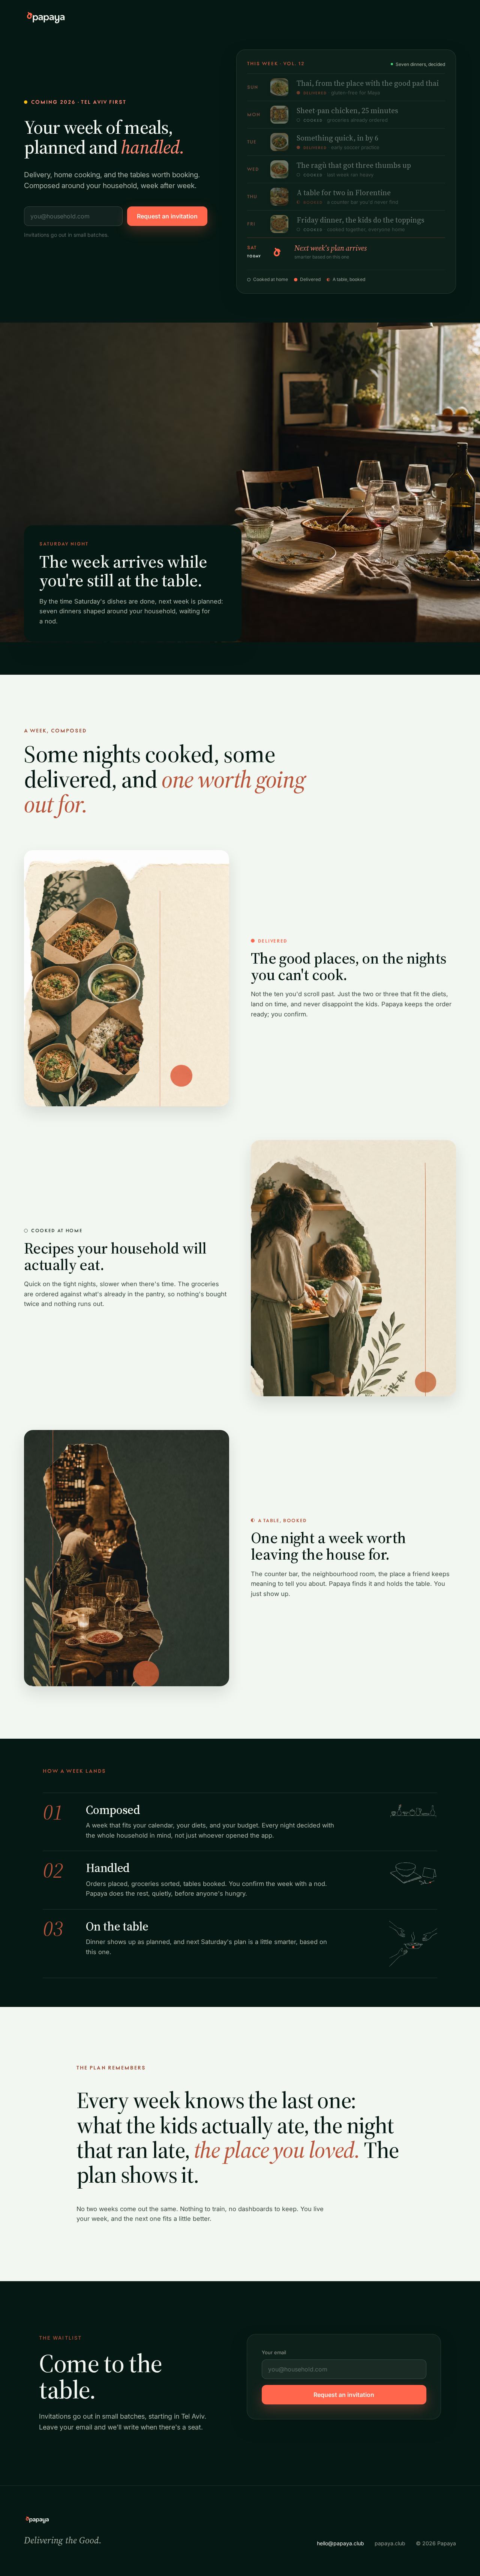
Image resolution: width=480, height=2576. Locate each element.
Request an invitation (167, 216)
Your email (274, 2352)
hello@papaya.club (340, 2543)
